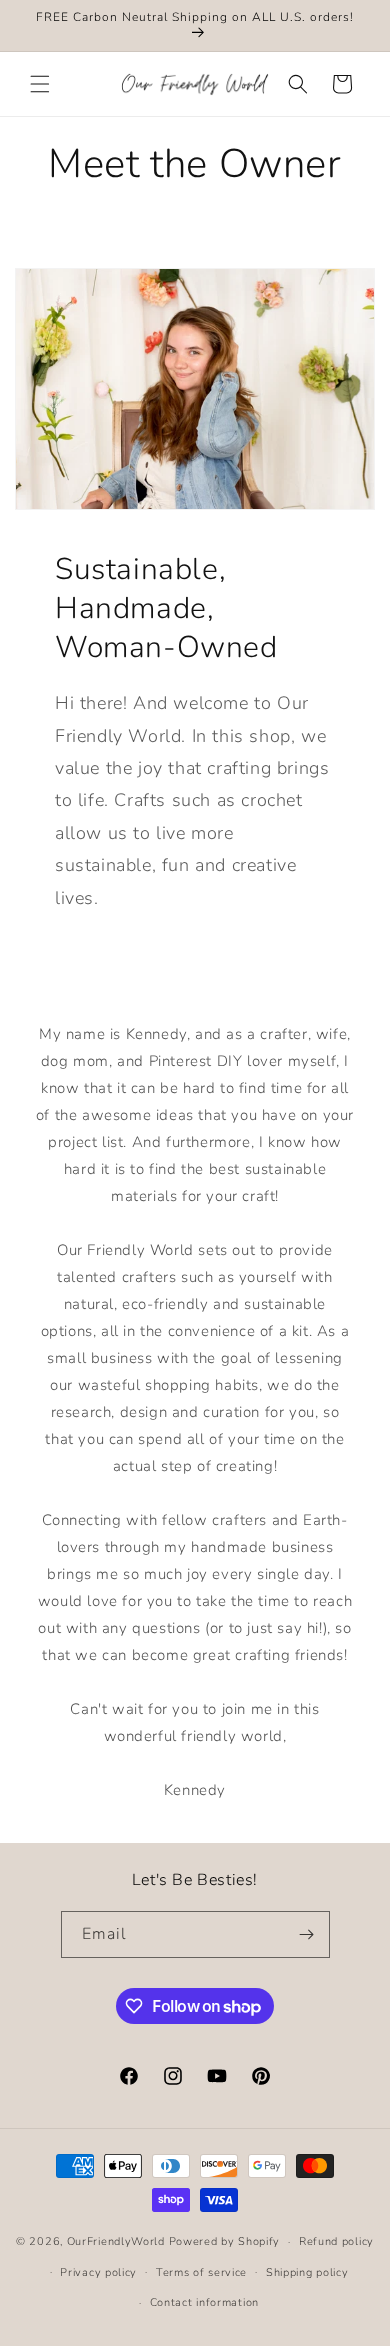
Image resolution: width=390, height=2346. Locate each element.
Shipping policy (307, 2272)
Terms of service (201, 2272)
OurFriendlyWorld (116, 2241)
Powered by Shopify (225, 2241)
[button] (40, 84)
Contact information (204, 2302)
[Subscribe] (307, 1934)
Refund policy (336, 2241)
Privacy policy (98, 2272)
